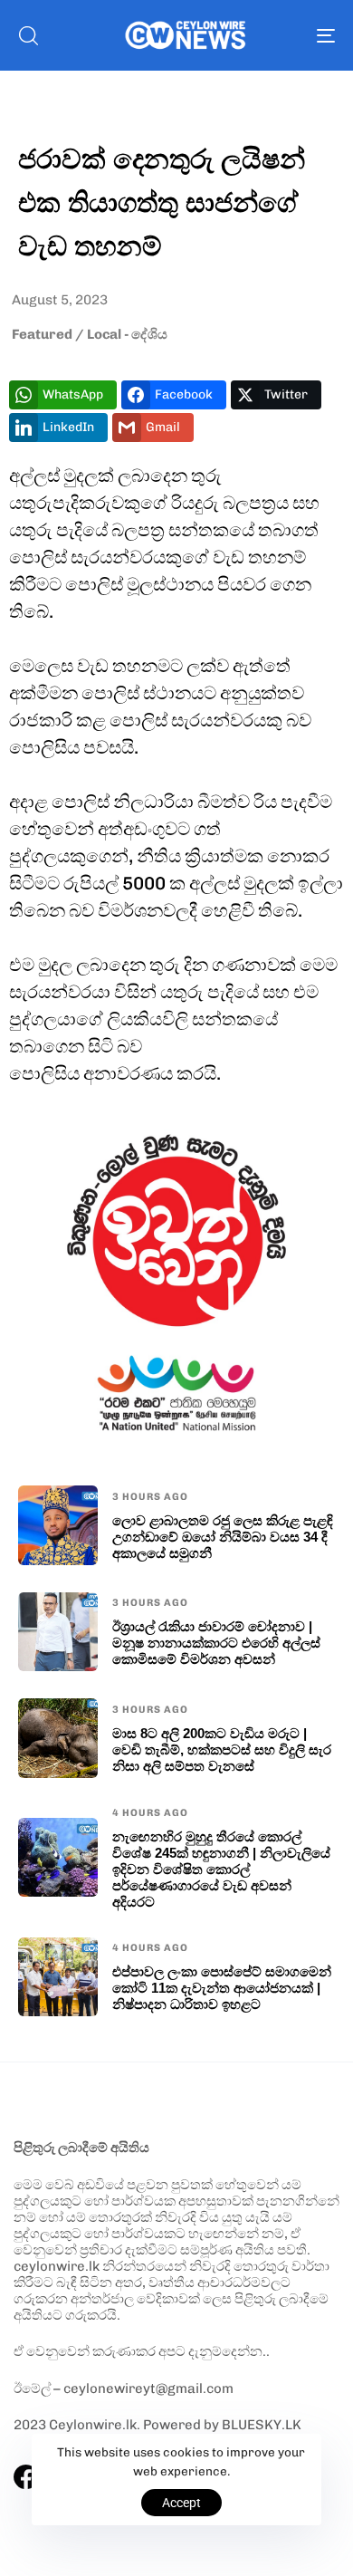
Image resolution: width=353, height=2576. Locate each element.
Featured (42, 334)
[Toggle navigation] (282, 35)
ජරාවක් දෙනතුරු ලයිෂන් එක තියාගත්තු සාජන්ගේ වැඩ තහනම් (162, 202)
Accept (181, 2503)
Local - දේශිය (127, 334)
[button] (28, 35)
